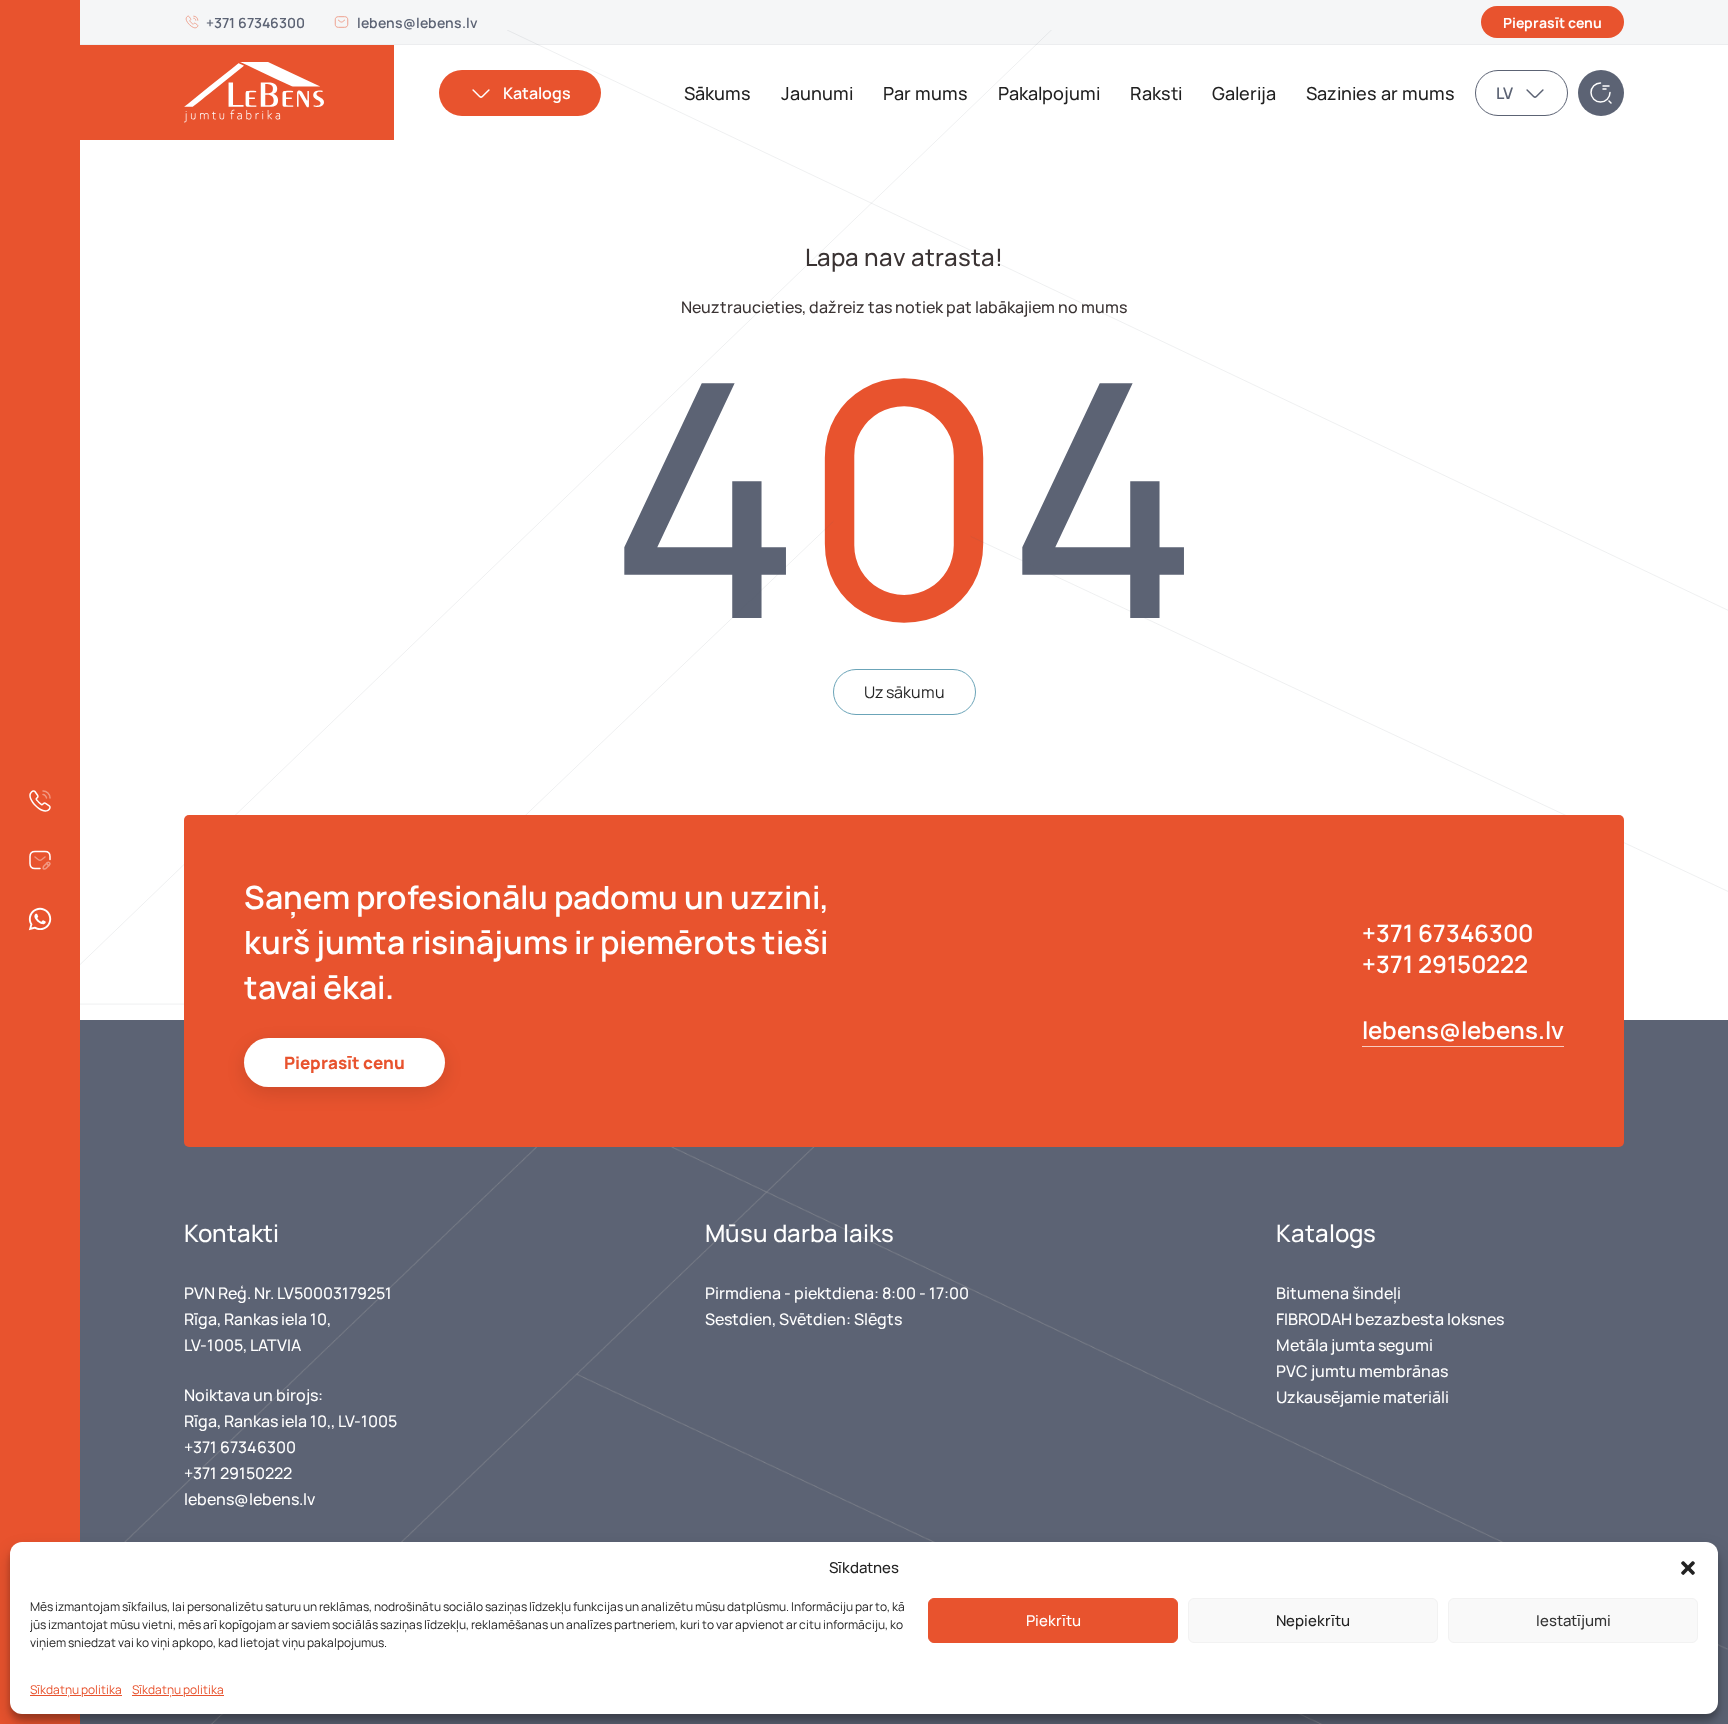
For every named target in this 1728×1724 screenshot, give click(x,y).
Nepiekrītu (1313, 1620)
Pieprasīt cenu (1552, 22)
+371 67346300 (255, 22)
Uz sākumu (904, 692)
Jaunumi (817, 93)
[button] (1688, 1568)
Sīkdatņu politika (76, 1689)
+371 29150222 (1445, 963)
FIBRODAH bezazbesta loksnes (1390, 1319)
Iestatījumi (1573, 1620)
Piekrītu (1053, 1620)
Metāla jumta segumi (1354, 1345)
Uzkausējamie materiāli (1362, 1397)
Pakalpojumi (1049, 93)
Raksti (1156, 93)
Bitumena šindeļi (1338, 1293)
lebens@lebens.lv (417, 22)
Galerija (1244, 93)
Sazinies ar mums (1380, 93)
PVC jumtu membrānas (1362, 1371)
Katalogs (537, 93)
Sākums (717, 93)
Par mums (925, 93)
